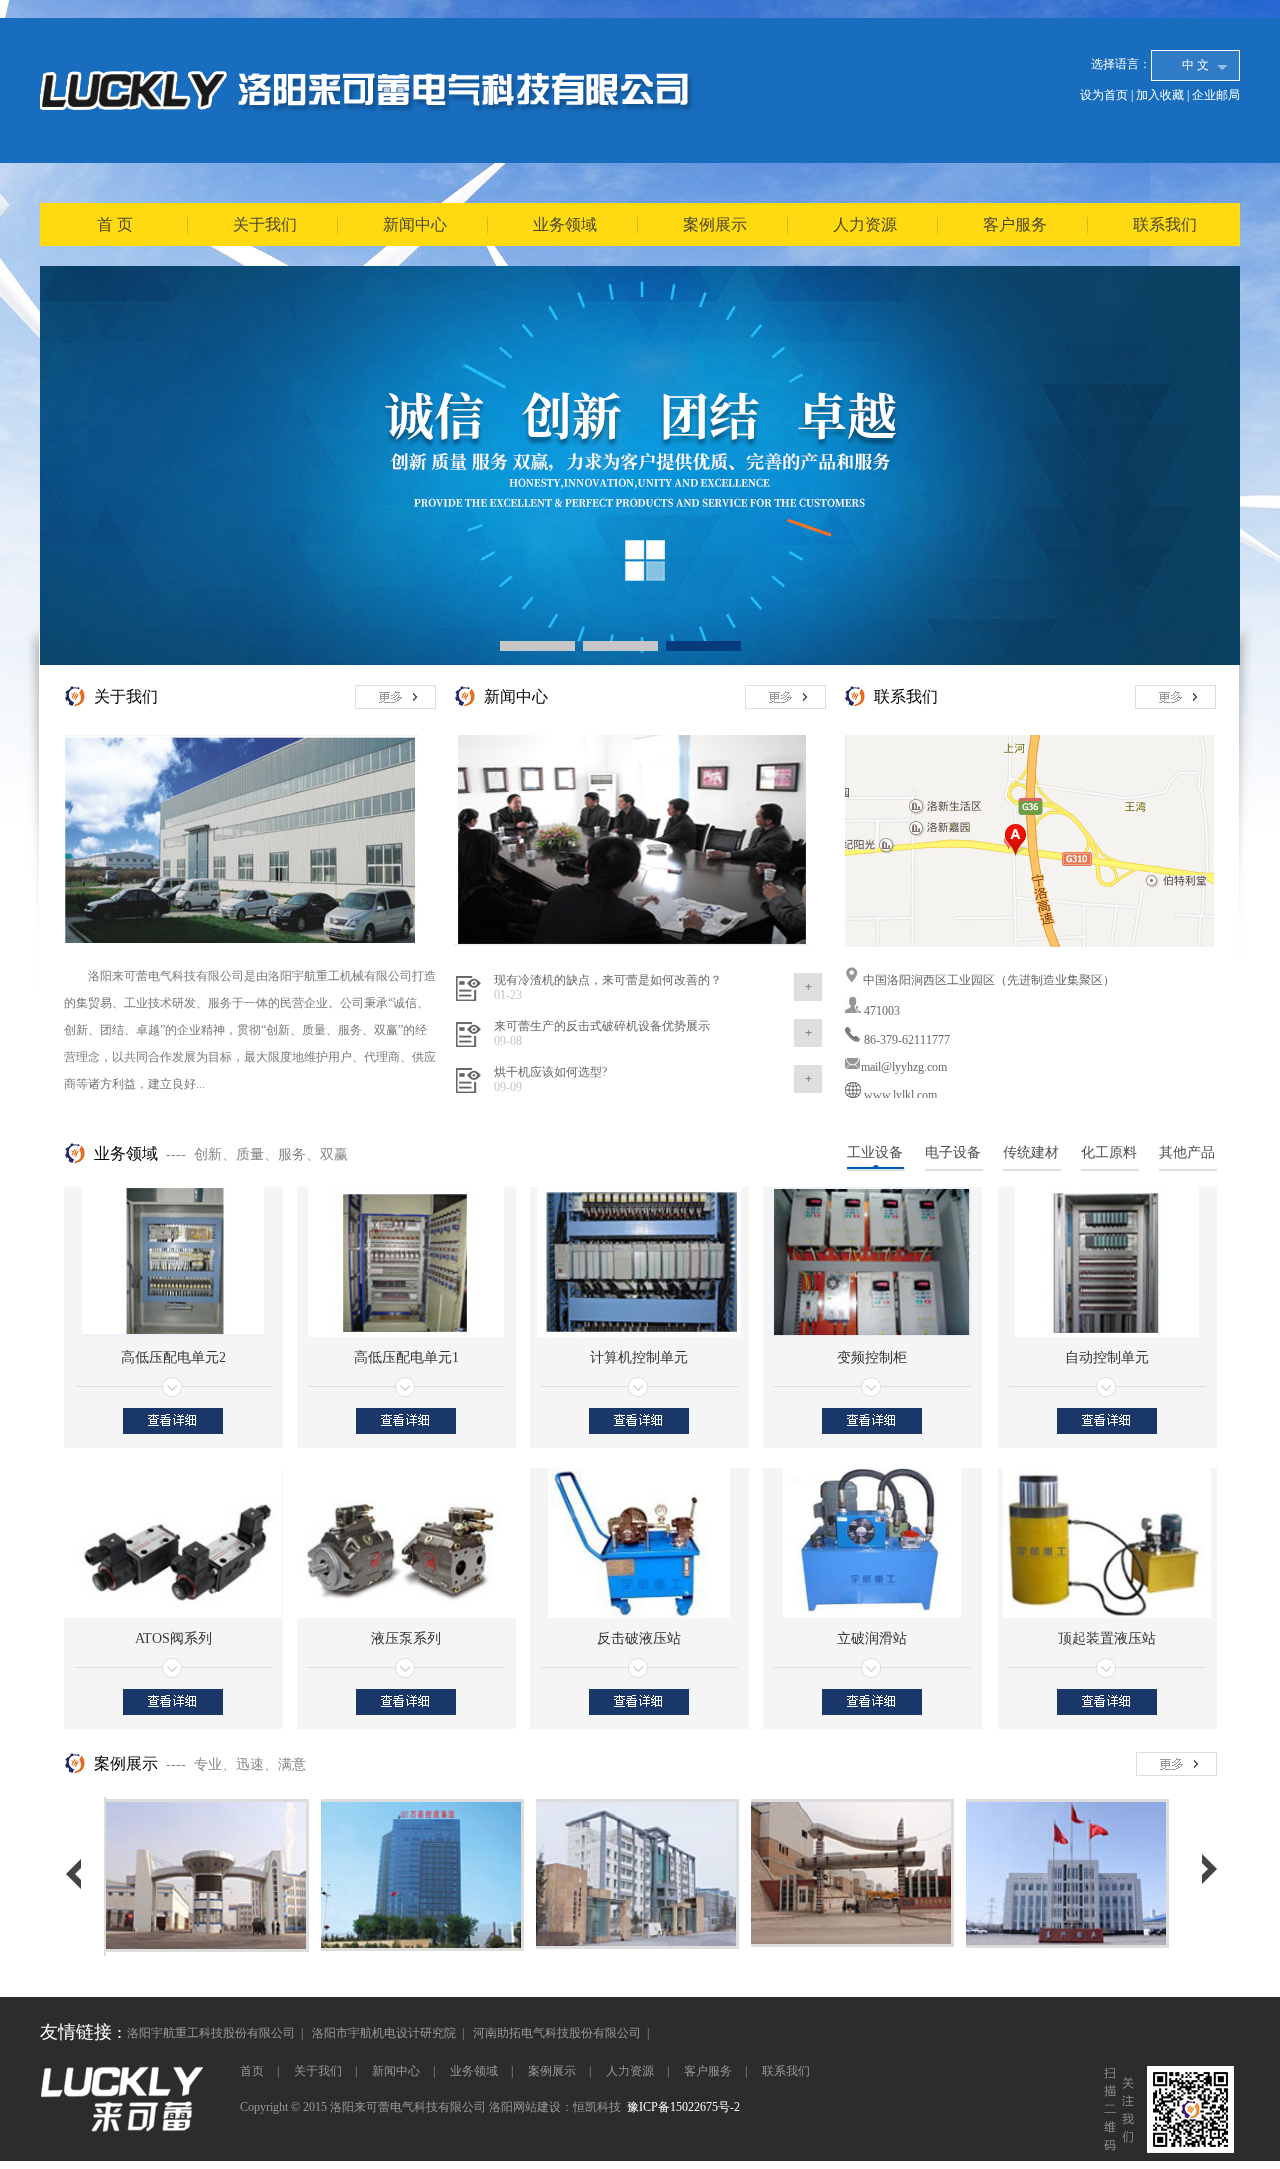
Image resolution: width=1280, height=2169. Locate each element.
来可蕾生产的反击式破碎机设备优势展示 (602, 1026)
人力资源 (865, 224)
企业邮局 (1216, 95)
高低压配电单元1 (406, 1357)
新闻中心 (415, 224)
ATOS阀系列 (173, 1638)
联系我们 (1165, 224)
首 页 (115, 224)
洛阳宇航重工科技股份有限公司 (211, 2033)
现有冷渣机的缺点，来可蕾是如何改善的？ (608, 980)
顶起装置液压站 (1107, 1638)
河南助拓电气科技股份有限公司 (557, 2033)
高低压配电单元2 (173, 1357)
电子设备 (953, 1152)
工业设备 (875, 1152)
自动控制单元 (1107, 1357)
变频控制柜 (872, 1357)
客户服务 (1015, 224)
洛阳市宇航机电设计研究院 (384, 2033)
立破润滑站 (872, 1638)
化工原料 (1109, 1152)
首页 (252, 2071)
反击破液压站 (639, 1638)
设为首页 (1104, 95)
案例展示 (715, 224)
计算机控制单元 (639, 1357)
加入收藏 (1160, 95)
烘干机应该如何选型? (550, 1072)
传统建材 (1031, 1152)
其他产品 (1187, 1152)
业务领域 (565, 224)
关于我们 (265, 224)
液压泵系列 (406, 1638)
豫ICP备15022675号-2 (683, 2107)
